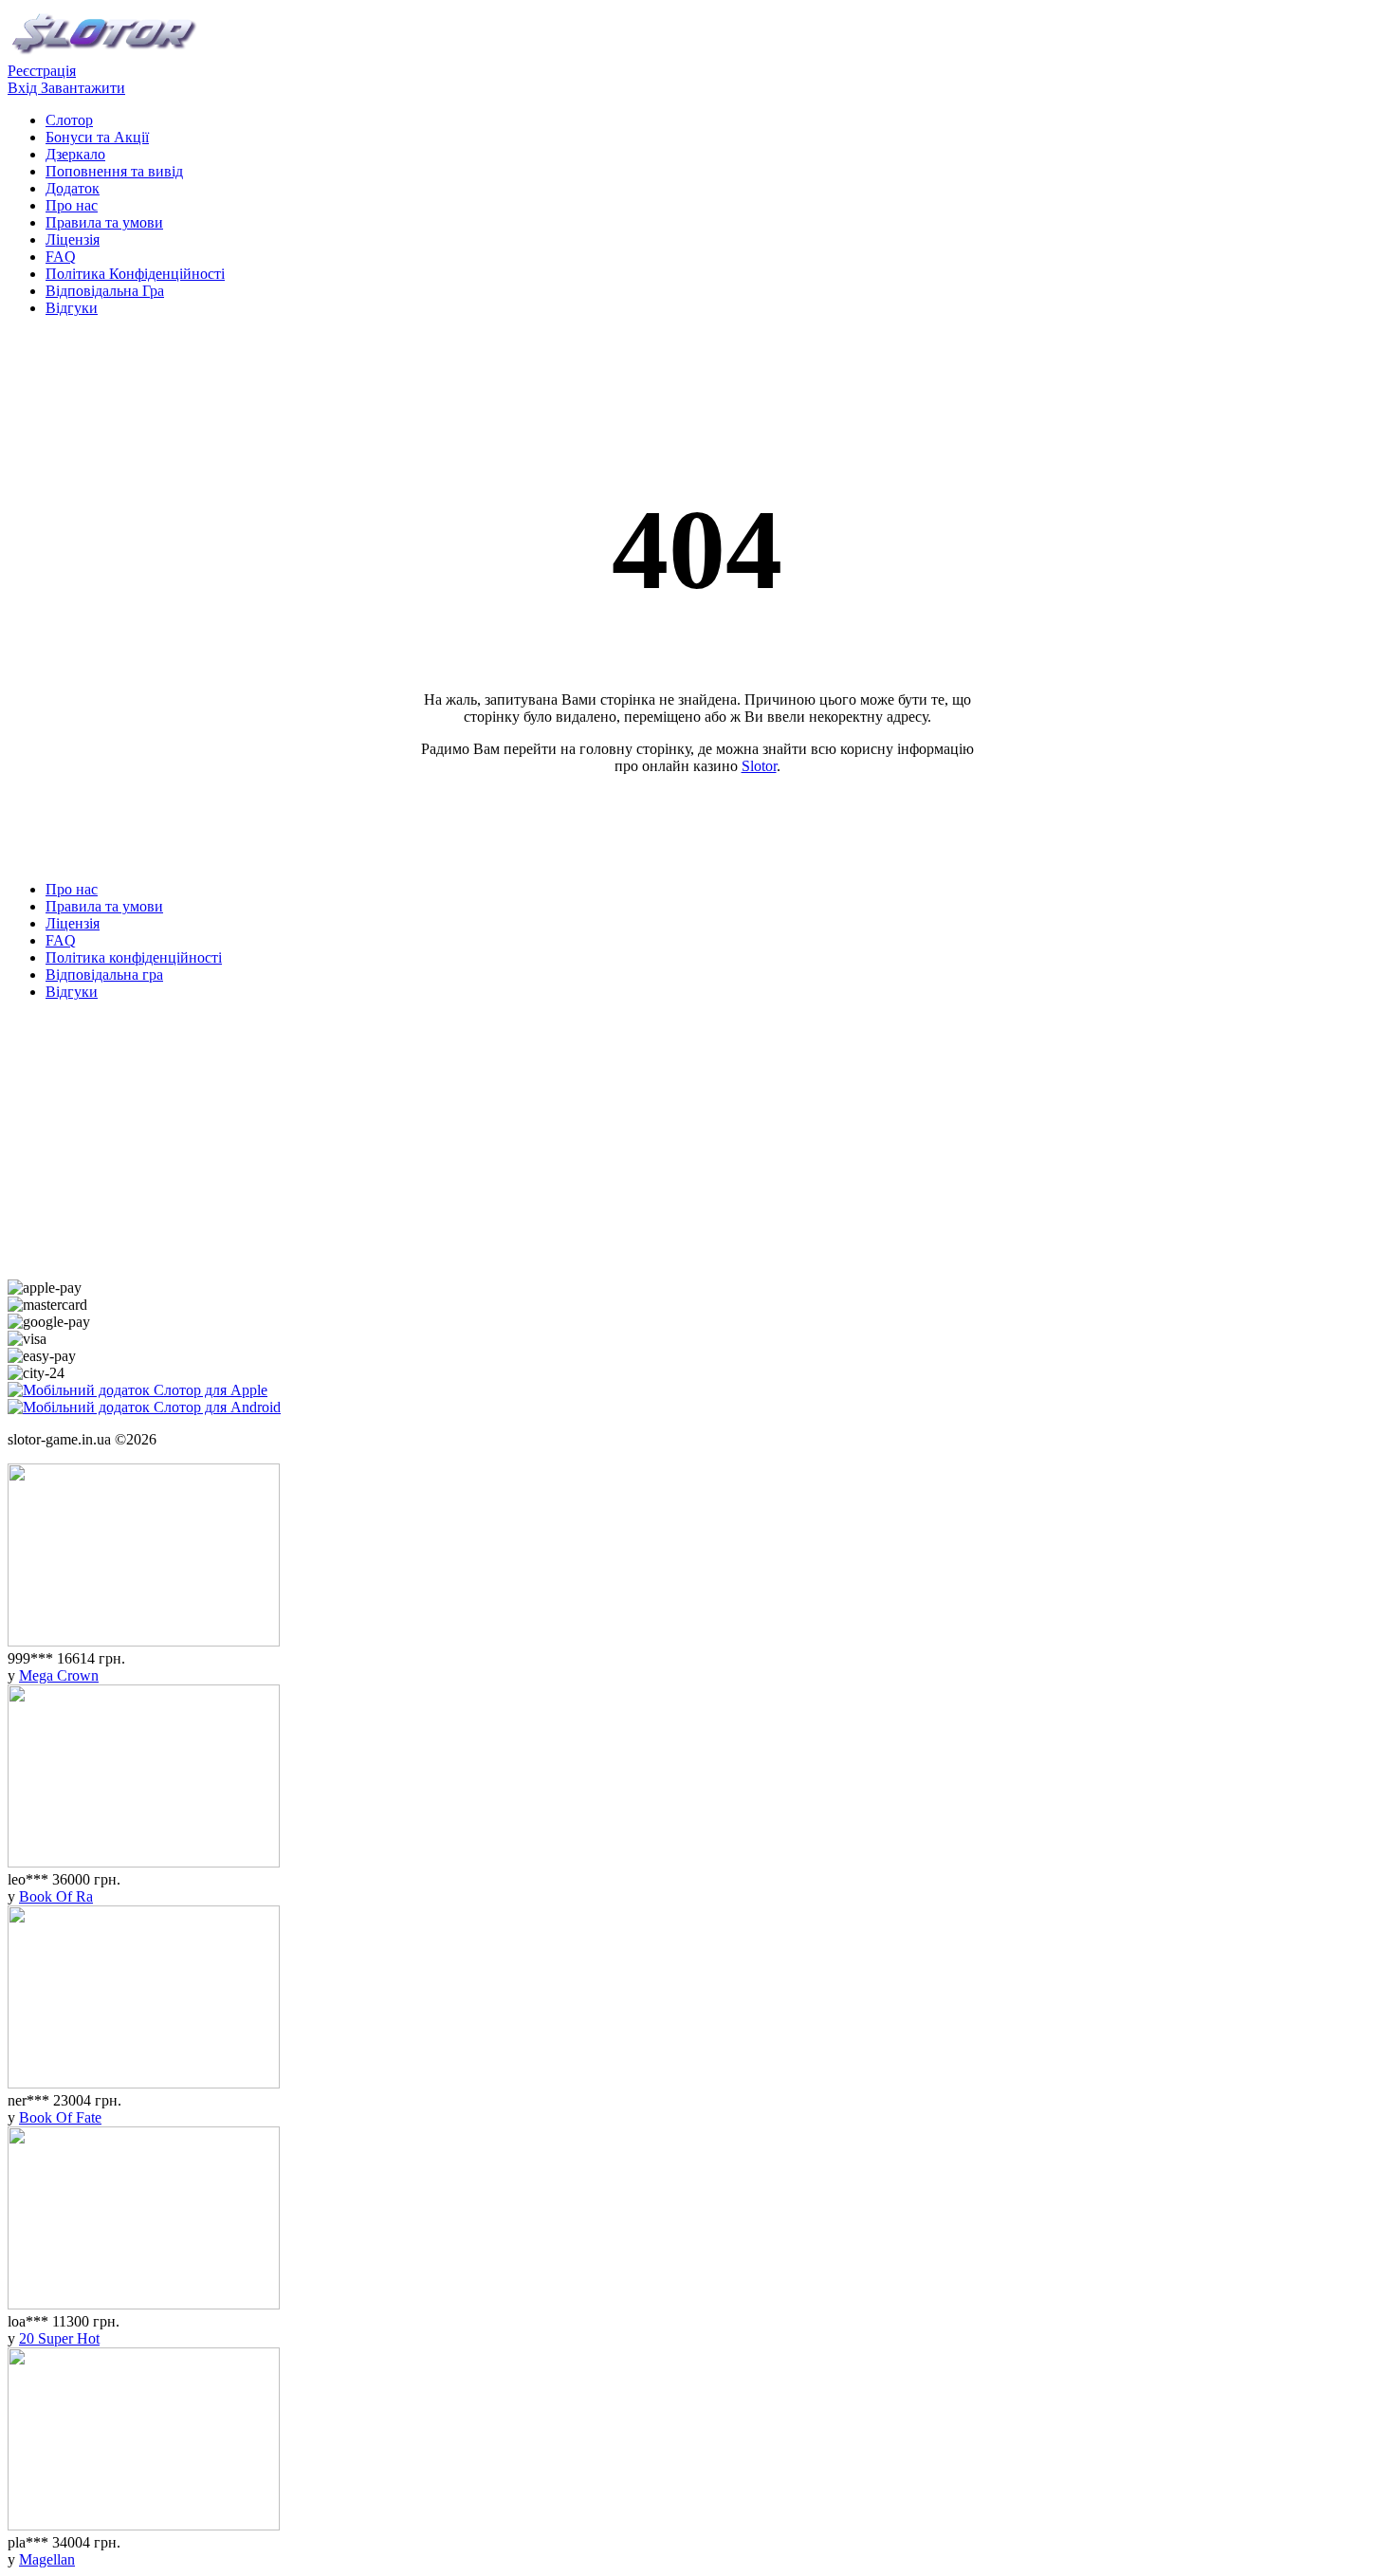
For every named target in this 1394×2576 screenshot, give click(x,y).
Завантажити (83, 88)
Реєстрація (42, 71)
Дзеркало (75, 154)
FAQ (61, 257)
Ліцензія (73, 239)
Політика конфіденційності (134, 957)
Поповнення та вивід (114, 171)
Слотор (69, 120)
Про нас (72, 205)
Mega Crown (59, 1675)
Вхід (24, 88)
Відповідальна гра (104, 975)
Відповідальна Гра (105, 291)
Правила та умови (104, 222)
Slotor (759, 766)
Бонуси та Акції (97, 137)
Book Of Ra (56, 1896)
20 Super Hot (59, 2338)
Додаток (73, 188)
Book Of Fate (60, 2117)
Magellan (47, 2559)
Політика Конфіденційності (135, 274)
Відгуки (72, 308)
